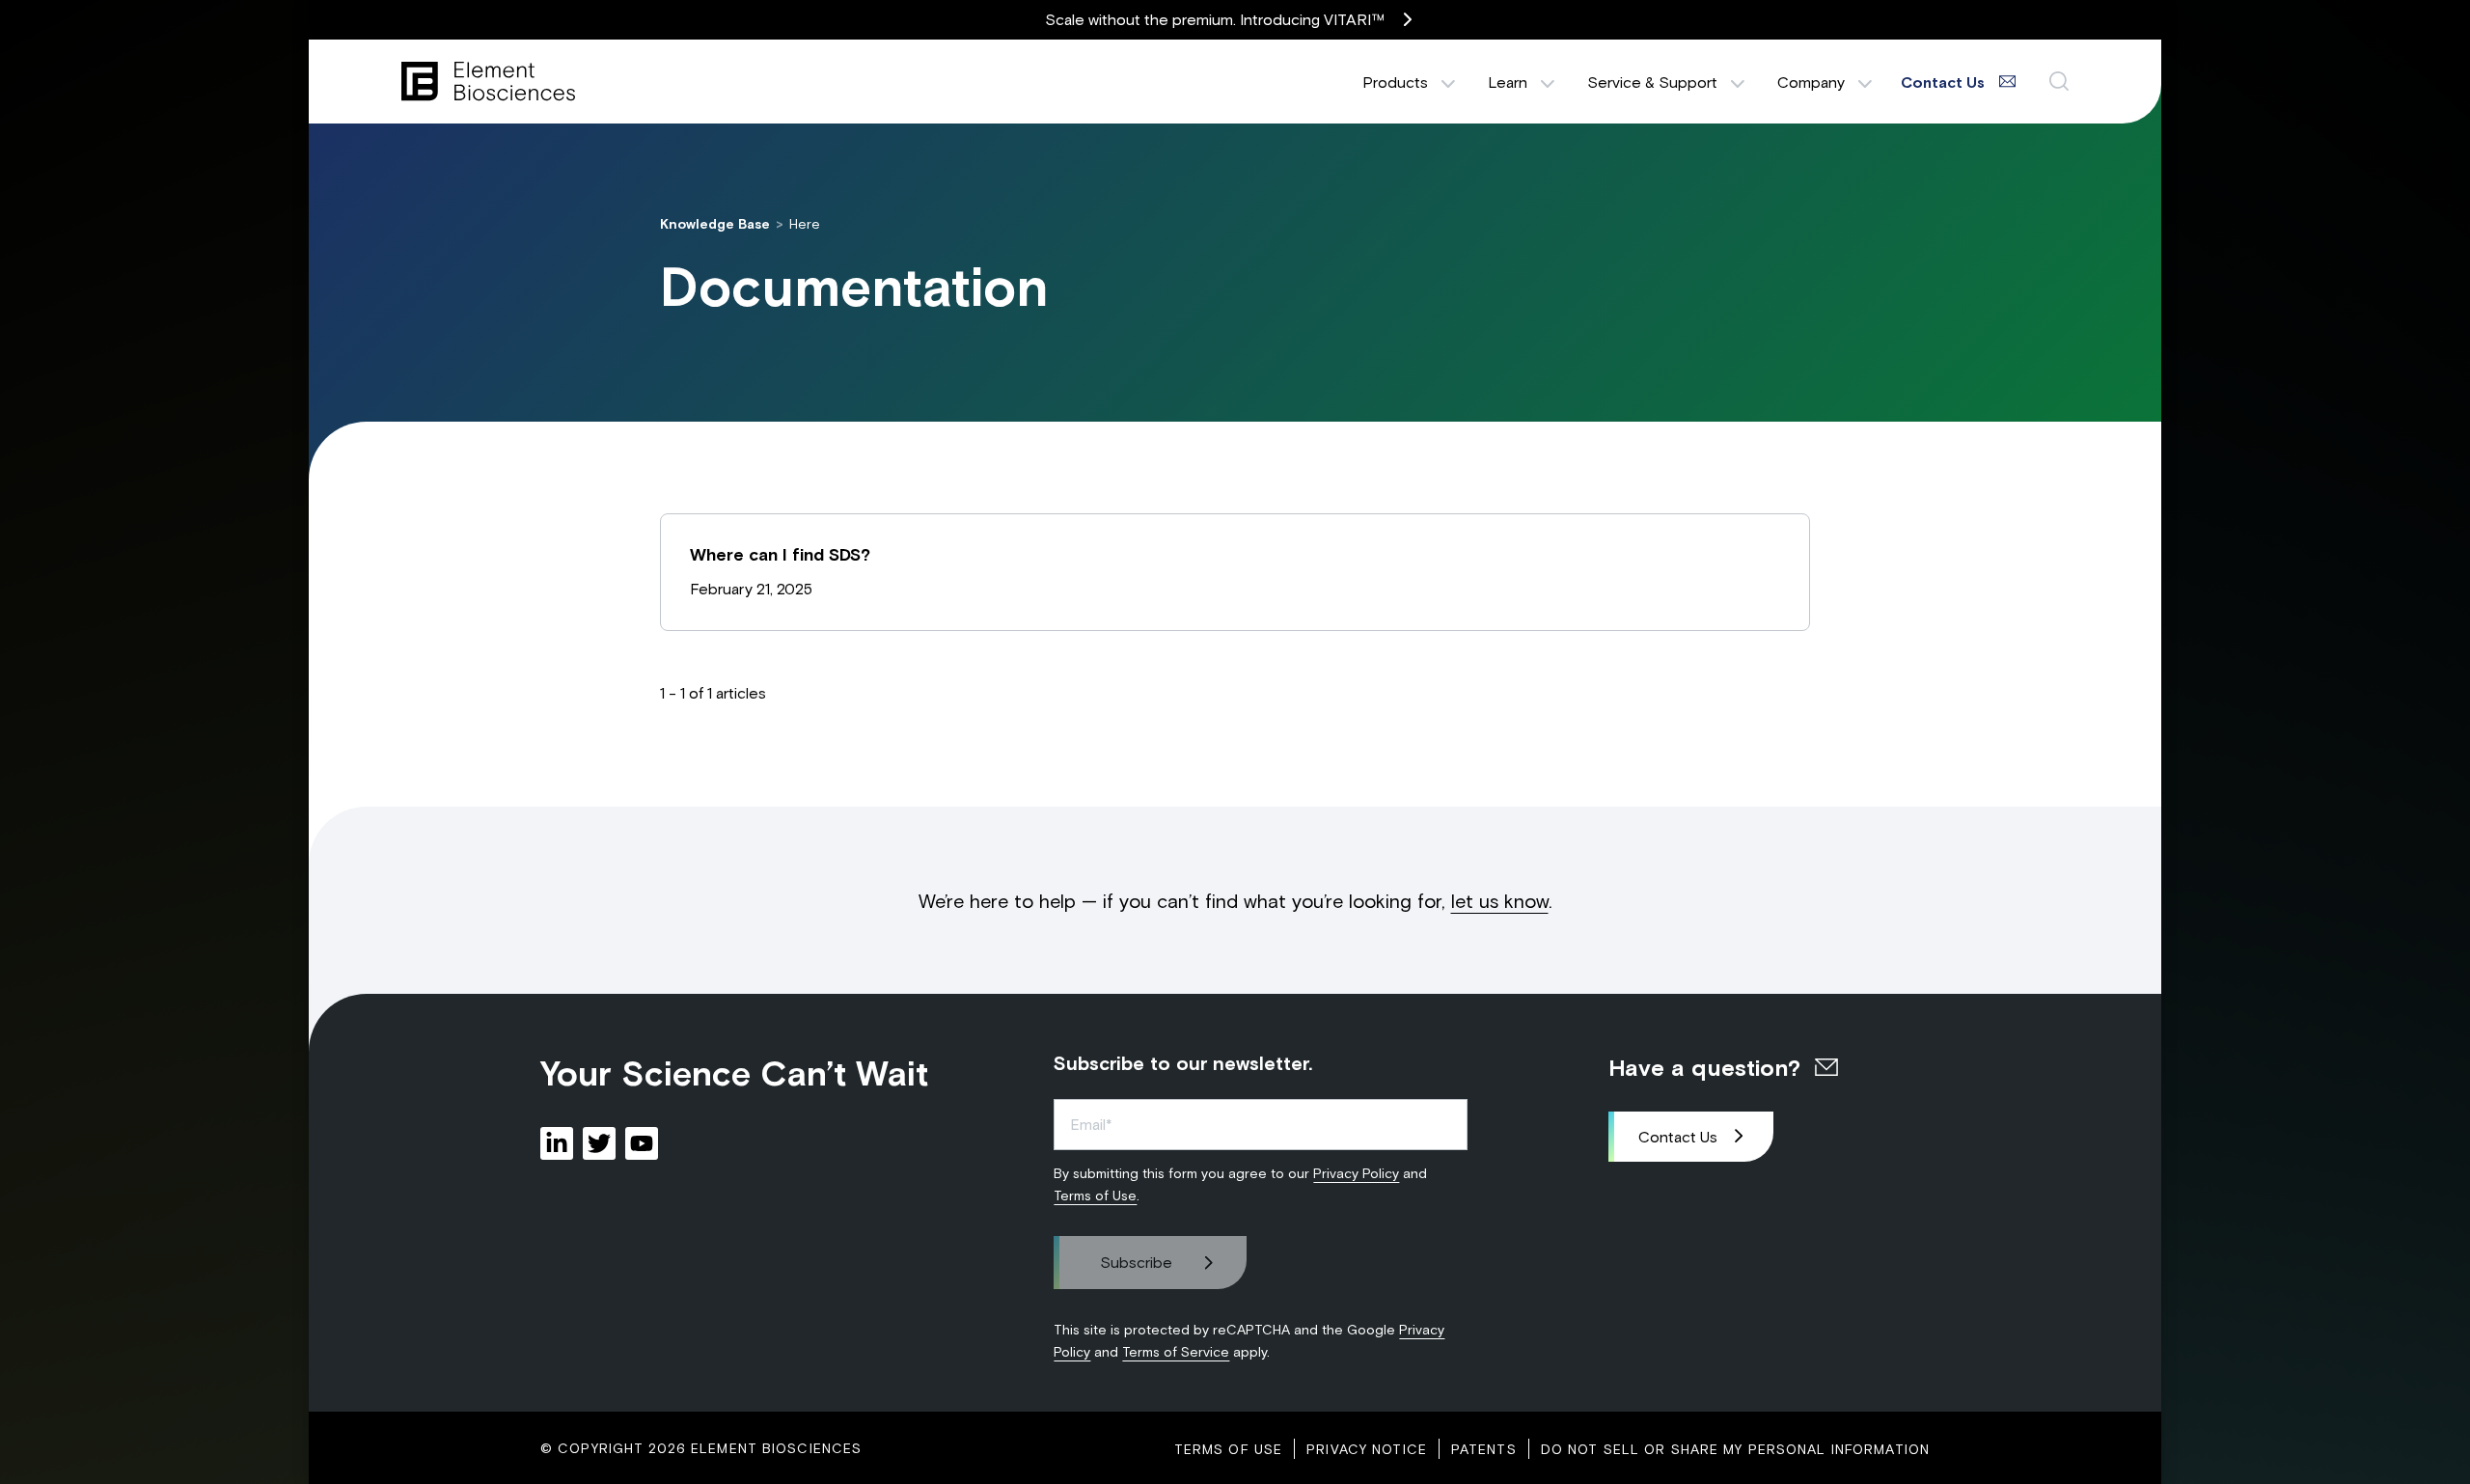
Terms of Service (1176, 1351)
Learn (1508, 82)
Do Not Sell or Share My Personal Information (1735, 1449)
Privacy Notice (1367, 1449)
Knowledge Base (715, 223)
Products (1395, 82)
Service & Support (1652, 82)
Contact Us (1678, 1136)
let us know (1500, 900)
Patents (1484, 1449)
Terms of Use (1095, 1195)
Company (1811, 82)
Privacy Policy (1356, 1173)
